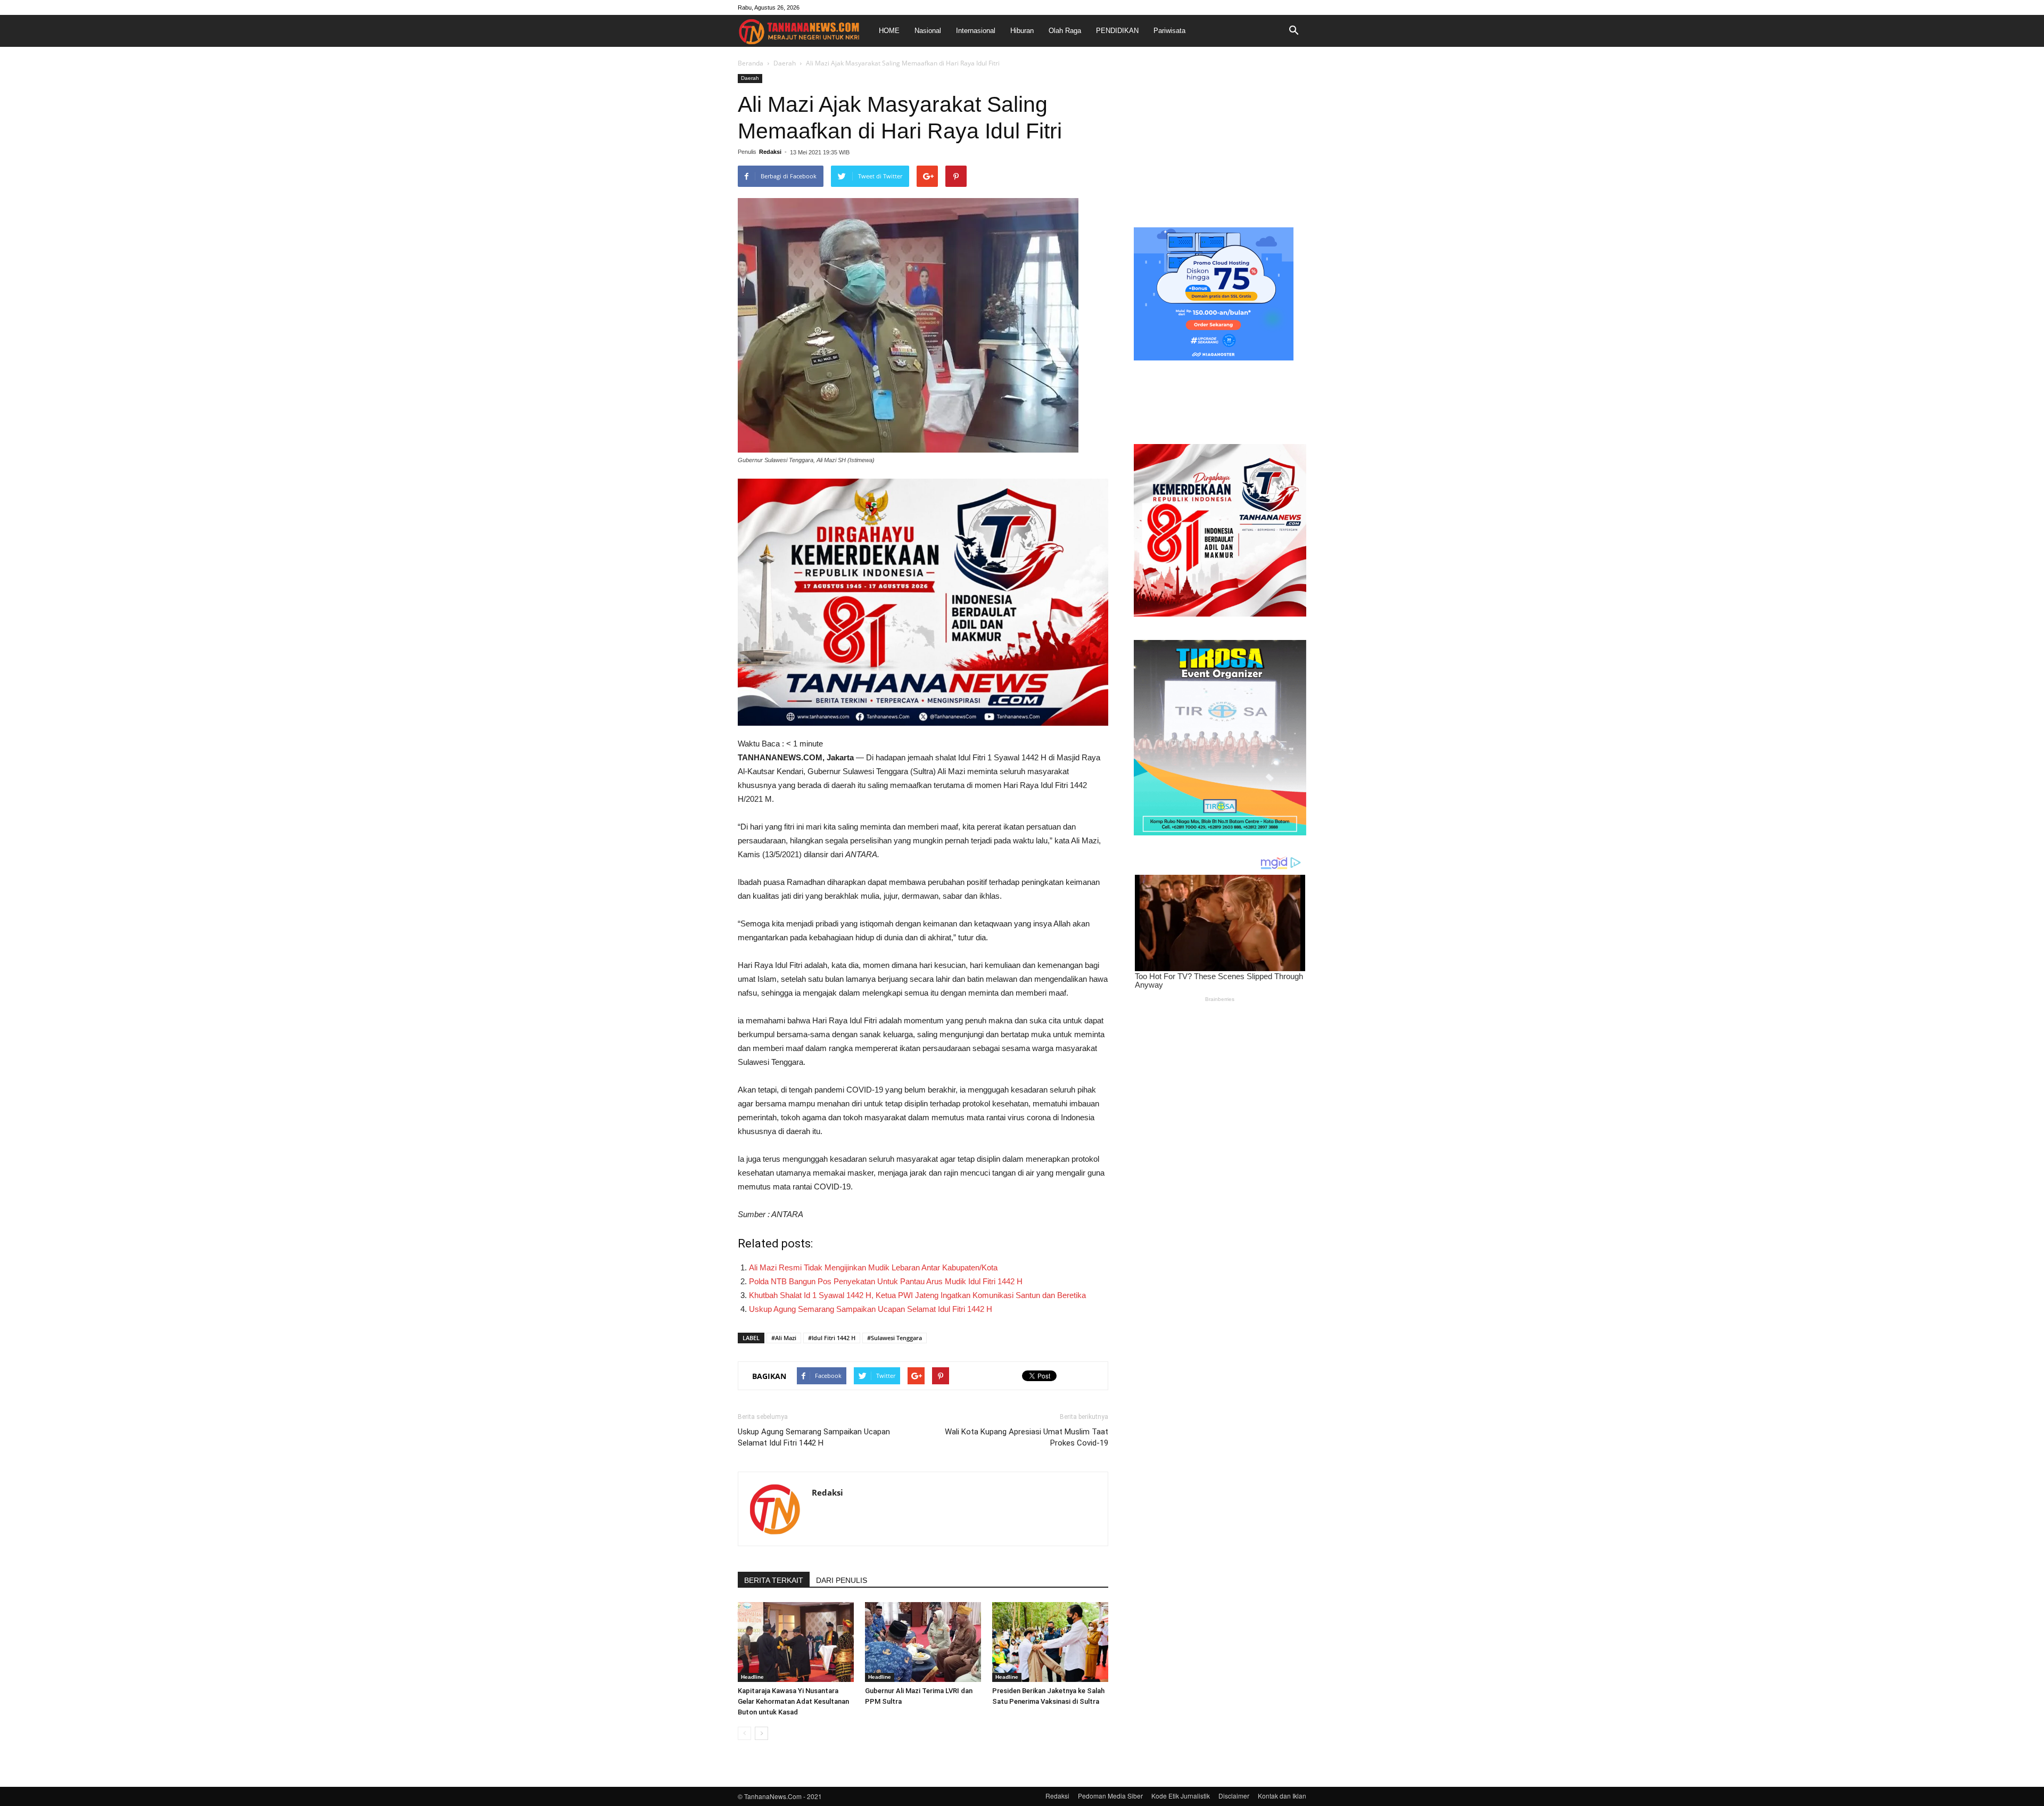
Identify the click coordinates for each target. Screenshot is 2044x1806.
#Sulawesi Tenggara (895, 1338)
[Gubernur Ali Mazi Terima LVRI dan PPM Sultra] (923, 1642)
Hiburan (1022, 31)
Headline (752, 1677)
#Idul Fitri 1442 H (832, 1338)
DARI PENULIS (842, 1580)
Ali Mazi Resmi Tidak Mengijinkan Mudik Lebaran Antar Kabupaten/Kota (873, 1267)
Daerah (785, 63)
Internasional (976, 31)
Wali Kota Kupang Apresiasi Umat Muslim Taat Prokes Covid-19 (1027, 1437)
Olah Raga (1065, 31)
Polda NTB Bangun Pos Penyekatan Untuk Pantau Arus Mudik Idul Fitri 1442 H (886, 1281)
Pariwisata (1169, 31)
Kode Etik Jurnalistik (1181, 1796)
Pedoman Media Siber (1110, 1796)
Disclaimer (1234, 1796)
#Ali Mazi (784, 1338)
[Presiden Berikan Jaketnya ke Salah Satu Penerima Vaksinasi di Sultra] (1050, 1642)
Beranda (751, 63)
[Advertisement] (1220, 141)
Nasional (928, 31)
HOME (889, 31)
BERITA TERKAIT (774, 1580)
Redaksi (770, 152)
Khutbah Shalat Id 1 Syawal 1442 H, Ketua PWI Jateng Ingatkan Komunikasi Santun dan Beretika (917, 1295)
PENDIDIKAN (1117, 31)
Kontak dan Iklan (1282, 1796)
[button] (1293, 31)
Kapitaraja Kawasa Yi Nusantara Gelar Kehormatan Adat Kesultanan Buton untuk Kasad (793, 1701)
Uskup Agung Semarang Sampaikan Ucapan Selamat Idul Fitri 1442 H (871, 1309)
